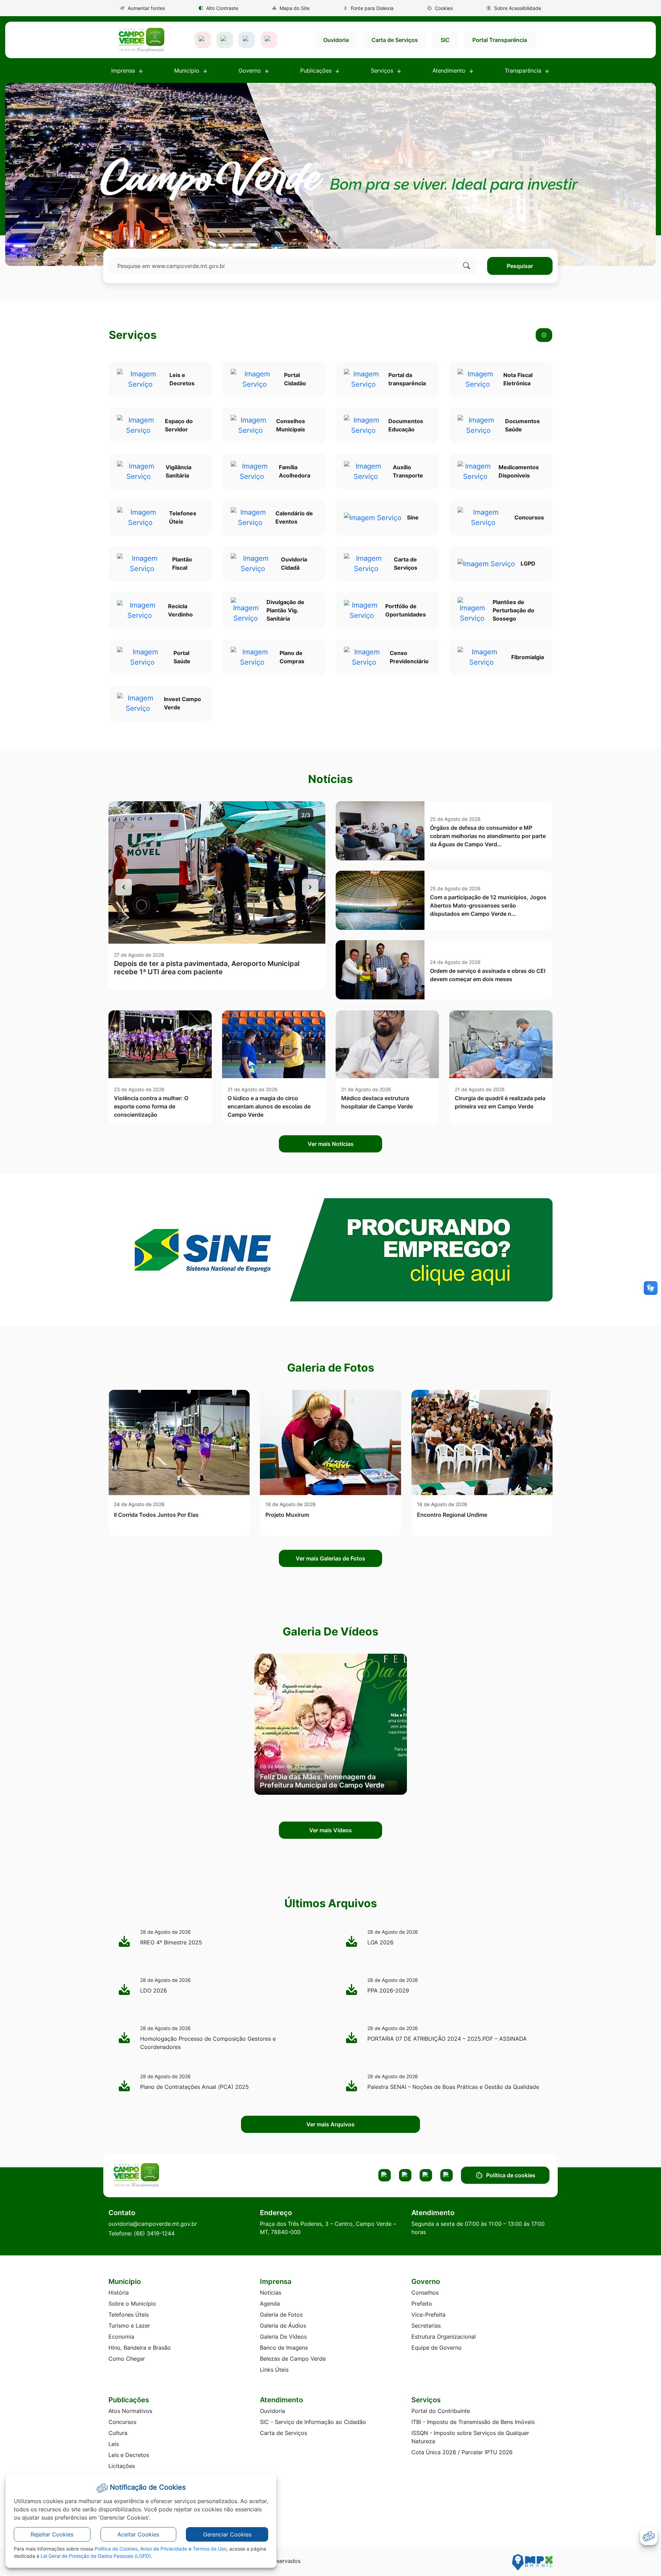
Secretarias (426, 2326)
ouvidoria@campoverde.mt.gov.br (153, 2224)
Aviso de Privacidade (164, 2549)
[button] (440, 8)
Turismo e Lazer (129, 2326)
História (119, 2293)
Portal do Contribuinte (441, 2411)
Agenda (270, 2304)
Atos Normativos (130, 2411)
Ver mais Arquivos (330, 2124)
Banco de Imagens (284, 2348)
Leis (114, 2444)
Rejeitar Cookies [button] (52, 2534)
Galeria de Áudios (283, 2326)
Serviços (133, 335)
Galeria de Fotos (281, 2315)
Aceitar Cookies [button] (138, 2534)
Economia (121, 2337)
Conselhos (425, 2293)
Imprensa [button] (124, 71)
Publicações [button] (317, 71)
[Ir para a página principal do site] (141, 40)
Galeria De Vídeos (283, 2337)
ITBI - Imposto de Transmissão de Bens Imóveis (473, 2422)
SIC (445, 40)
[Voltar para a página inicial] (162, 2175)
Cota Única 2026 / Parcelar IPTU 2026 (462, 2452)
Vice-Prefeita (428, 2315)
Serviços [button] (383, 71)
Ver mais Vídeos (330, 1830)
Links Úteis (274, 2370)
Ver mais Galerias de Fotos (330, 1558)
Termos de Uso (210, 2549)
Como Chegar (127, 2359)
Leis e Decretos (129, 2455)
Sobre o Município (132, 2304)
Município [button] (188, 71)
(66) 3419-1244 (154, 2233)
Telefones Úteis (129, 2315)
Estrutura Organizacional (444, 2337)
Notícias (271, 2293)
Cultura (118, 2433)
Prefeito (422, 2304)
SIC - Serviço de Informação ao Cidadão (313, 2422)
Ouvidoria (336, 40)
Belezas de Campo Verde (293, 2359)
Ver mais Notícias (331, 1144)
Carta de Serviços (395, 40)
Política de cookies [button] (511, 2175)
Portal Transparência (500, 40)
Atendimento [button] (450, 71)
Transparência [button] (524, 71)
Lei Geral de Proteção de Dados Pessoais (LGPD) (96, 2556)
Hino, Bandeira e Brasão (140, 2348)
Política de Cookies (116, 2549)
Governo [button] (251, 71)
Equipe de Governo (437, 2348)
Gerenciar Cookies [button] (227, 2534)
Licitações (122, 2466)
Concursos (122, 2422)
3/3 (306, 815)
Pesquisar (520, 266)
